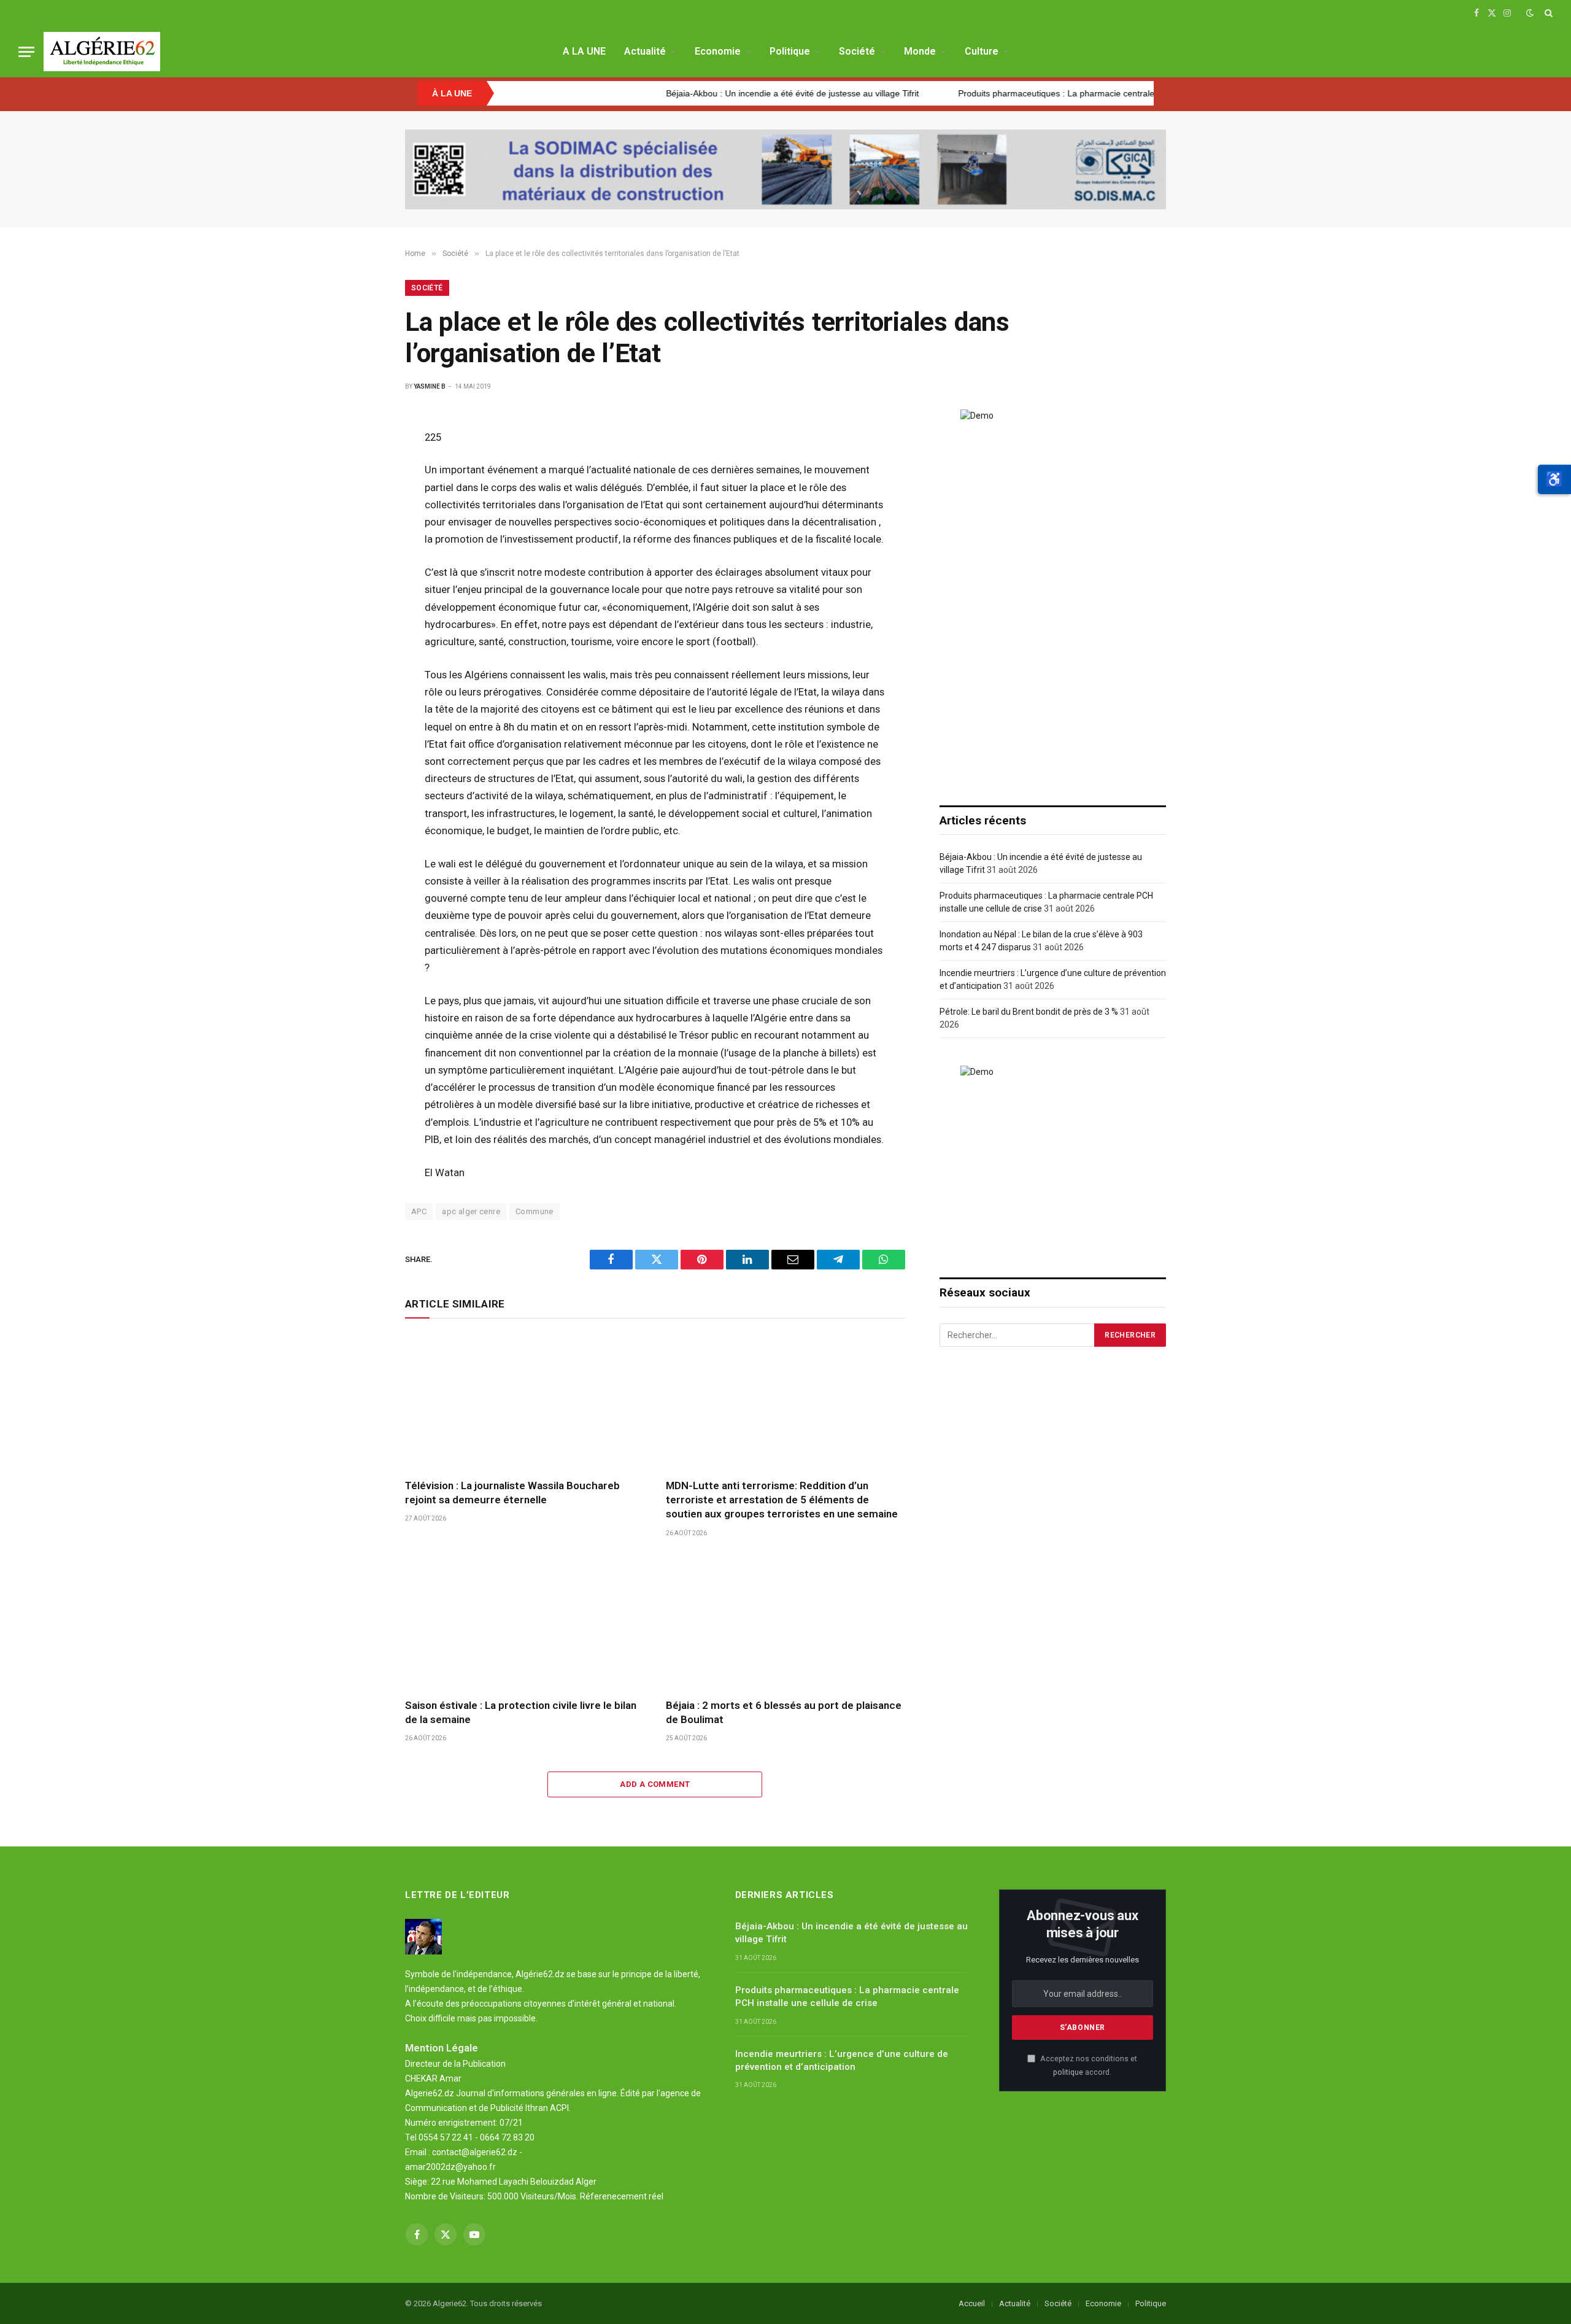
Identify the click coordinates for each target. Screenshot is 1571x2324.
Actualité (645, 51)
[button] (1554, 479)
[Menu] (26, 52)
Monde (920, 51)
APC (419, 1211)
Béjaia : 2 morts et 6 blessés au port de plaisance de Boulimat (784, 1712)
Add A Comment (655, 1784)
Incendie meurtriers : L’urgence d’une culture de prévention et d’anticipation (842, 2060)
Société (857, 51)
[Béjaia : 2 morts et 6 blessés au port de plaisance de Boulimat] (785, 1621)
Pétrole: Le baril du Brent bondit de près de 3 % (1029, 1012)
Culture (982, 51)
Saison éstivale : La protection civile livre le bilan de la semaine (521, 1712)
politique (1068, 2072)
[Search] (1547, 13)
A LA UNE (584, 51)
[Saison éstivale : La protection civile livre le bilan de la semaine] (524, 1621)
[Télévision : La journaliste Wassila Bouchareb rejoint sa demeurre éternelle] (524, 1402)
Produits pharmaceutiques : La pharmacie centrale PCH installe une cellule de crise (1035, 93)
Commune (535, 1211)
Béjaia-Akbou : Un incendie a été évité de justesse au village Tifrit (708, 93)
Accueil (972, 2303)
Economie (718, 51)
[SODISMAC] (785, 169)
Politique (790, 51)
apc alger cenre (471, 1211)
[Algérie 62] (102, 52)
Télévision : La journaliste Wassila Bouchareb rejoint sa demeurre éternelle (512, 1493)
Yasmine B (430, 386)
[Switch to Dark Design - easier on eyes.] (1530, 13)
